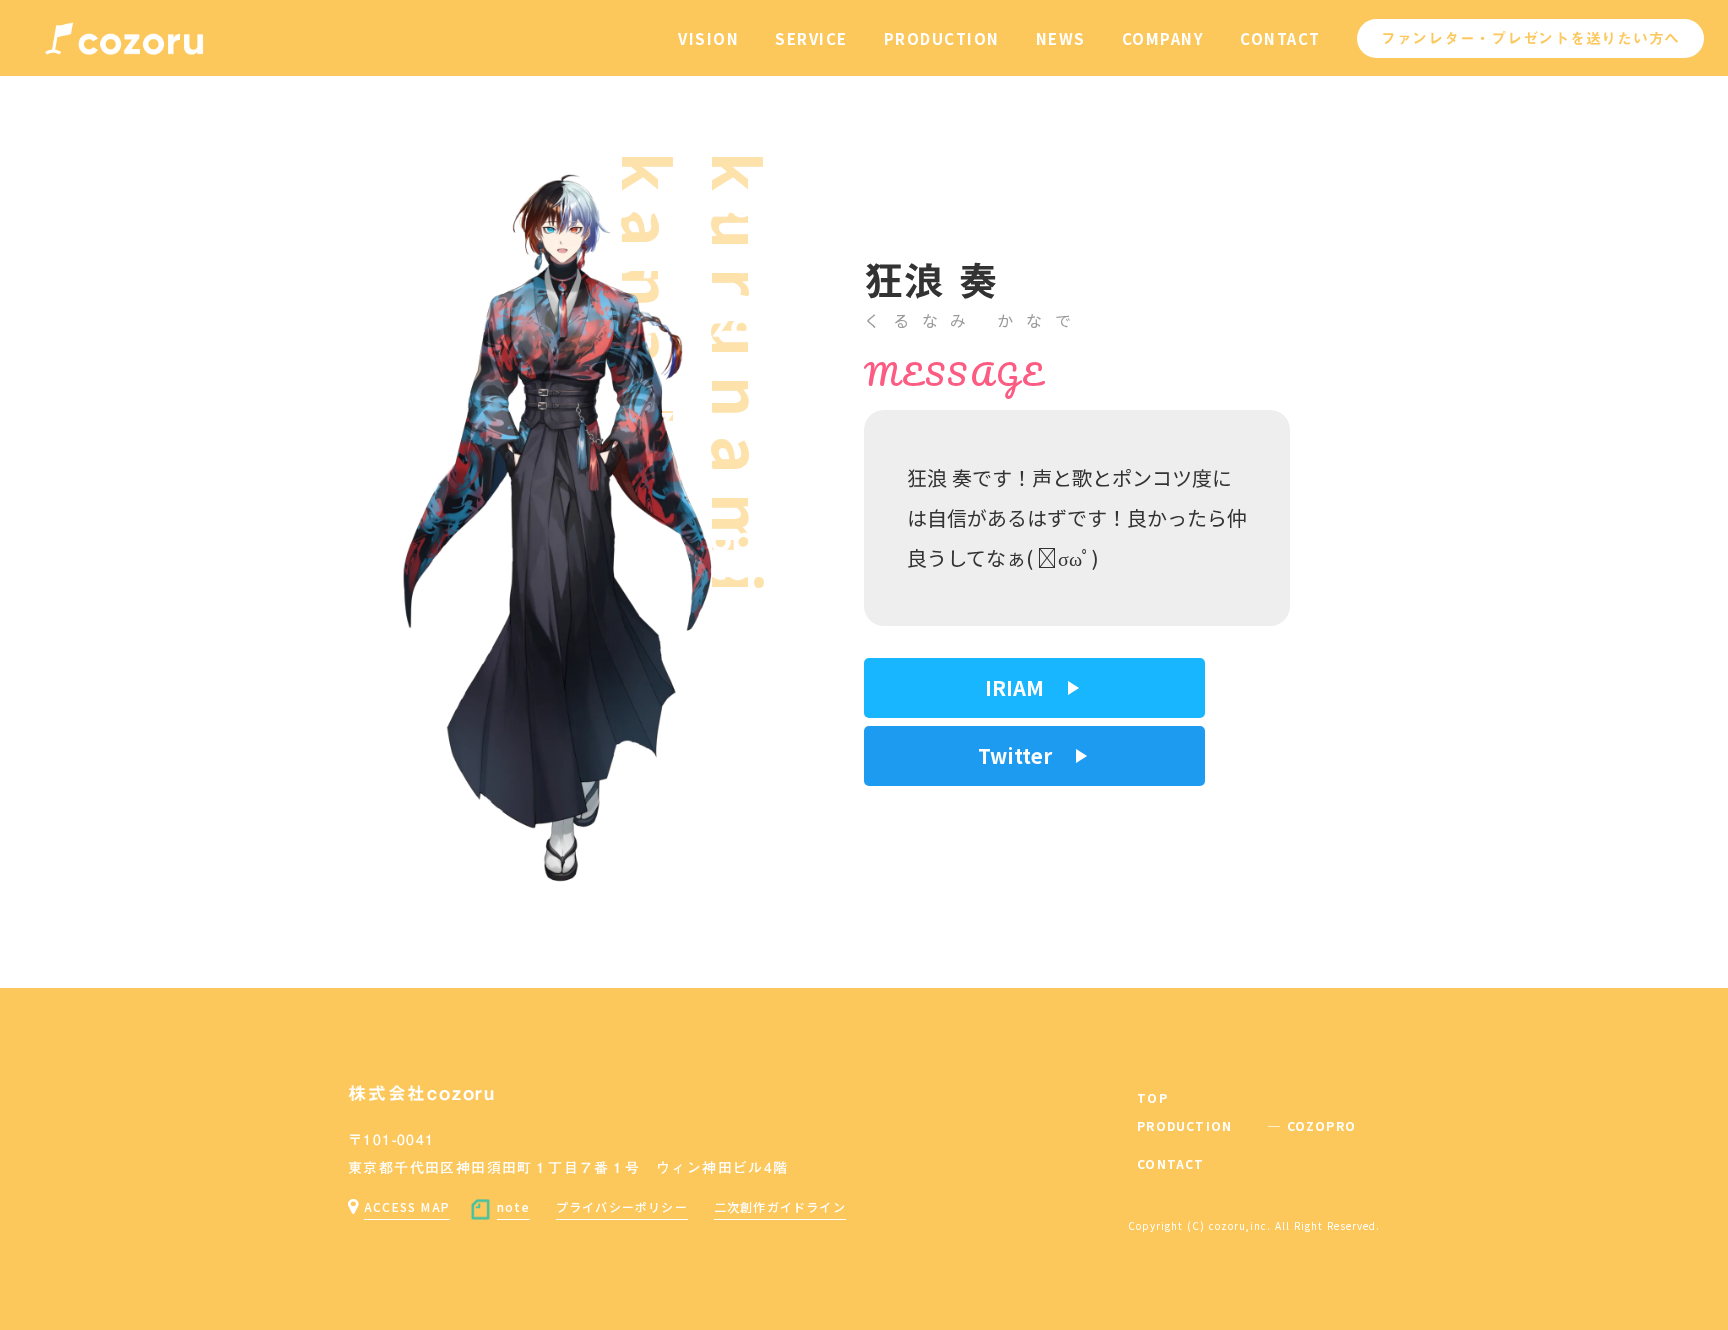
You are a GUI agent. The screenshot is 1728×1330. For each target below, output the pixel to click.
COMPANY (1163, 38)
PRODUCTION (942, 38)
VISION (708, 38)
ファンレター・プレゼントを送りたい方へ (1530, 38)
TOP (1152, 1098)
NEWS (1061, 38)
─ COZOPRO (1312, 1126)
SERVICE (811, 38)
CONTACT (1280, 38)
